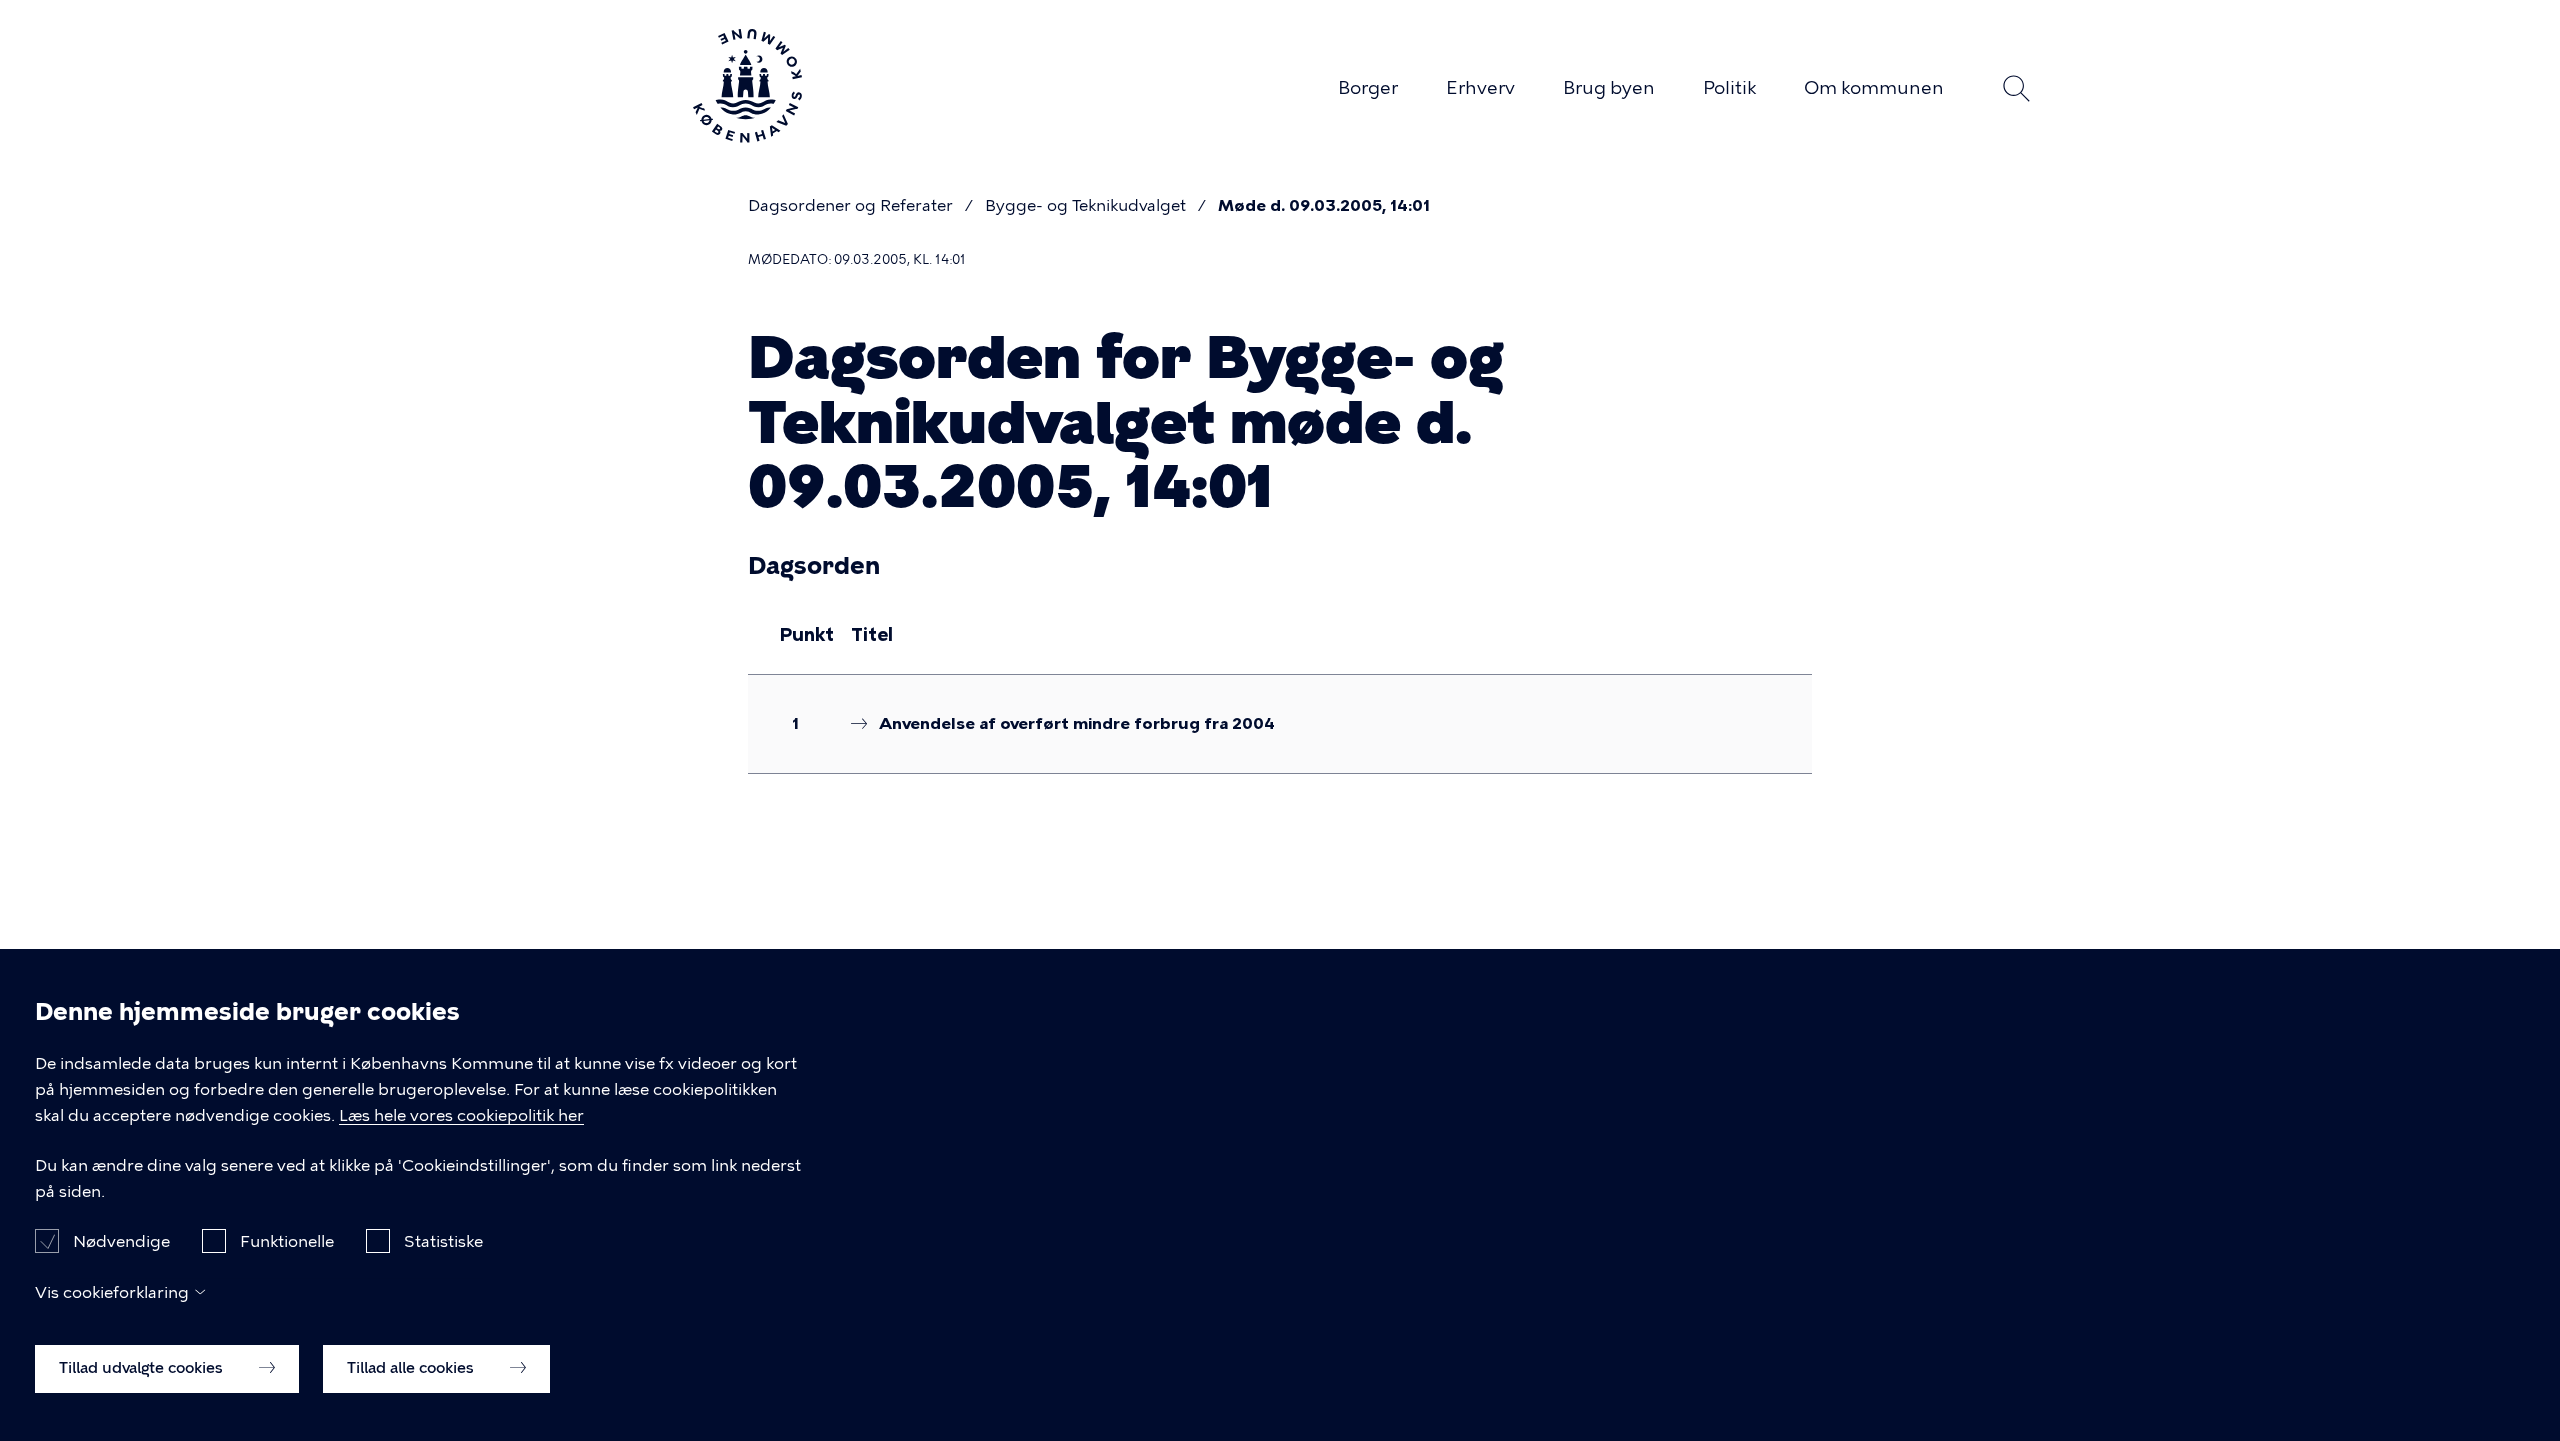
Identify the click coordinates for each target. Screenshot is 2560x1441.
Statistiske (443, 1240)
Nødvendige (121, 1240)
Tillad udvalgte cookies (143, 1368)
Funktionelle (287, 1240)
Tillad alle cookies (412, 1368)
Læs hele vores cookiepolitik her (461, 1115)
